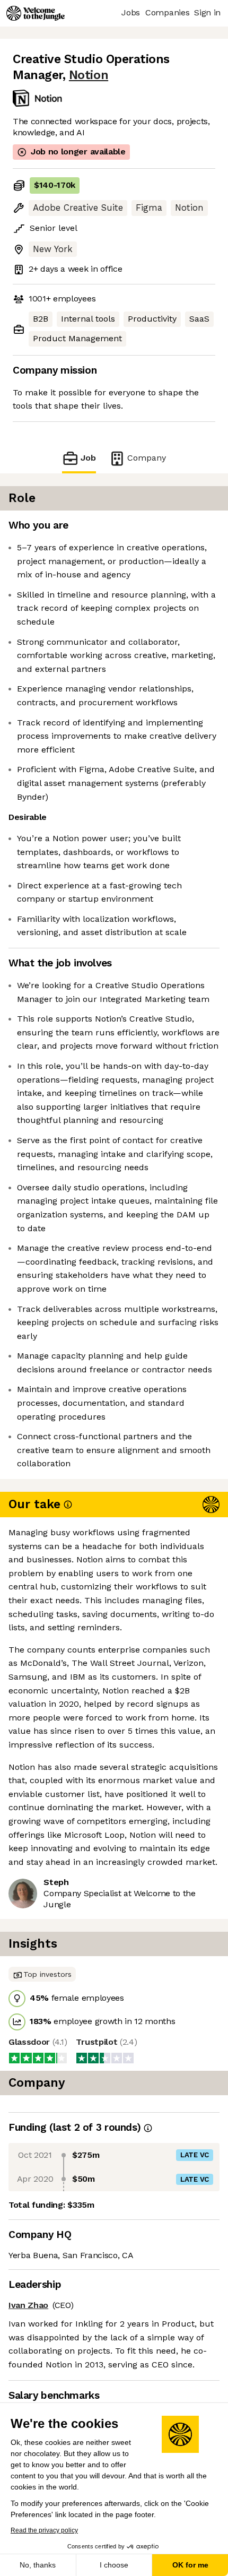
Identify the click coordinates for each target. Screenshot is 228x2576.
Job (88, 458)
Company (147, 458)
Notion (89, 75)
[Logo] (36, 13)
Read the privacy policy (44, 2530)
